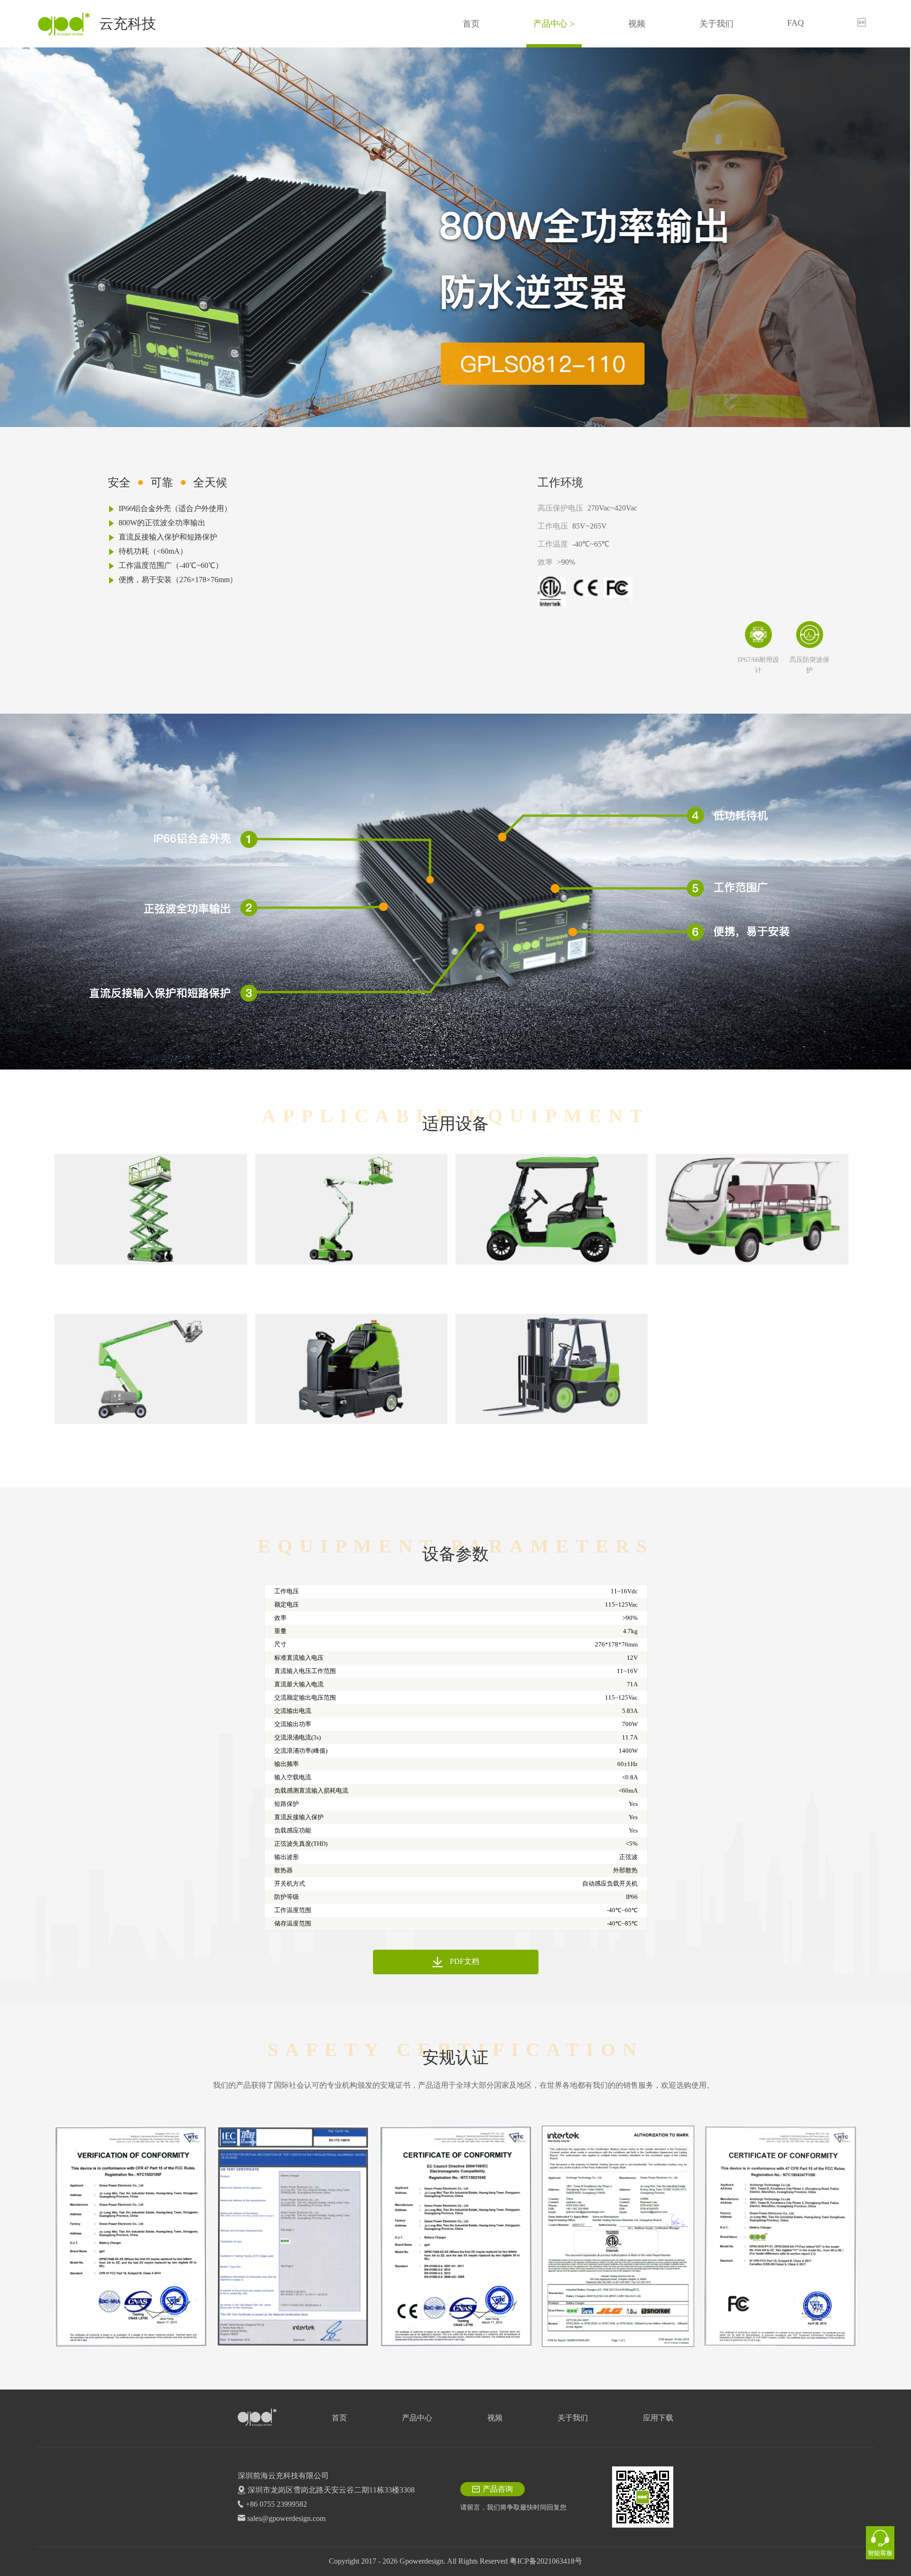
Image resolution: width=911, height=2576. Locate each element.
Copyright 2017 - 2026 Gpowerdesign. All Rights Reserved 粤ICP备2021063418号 (455, 2561)
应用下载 (658, 2418)
